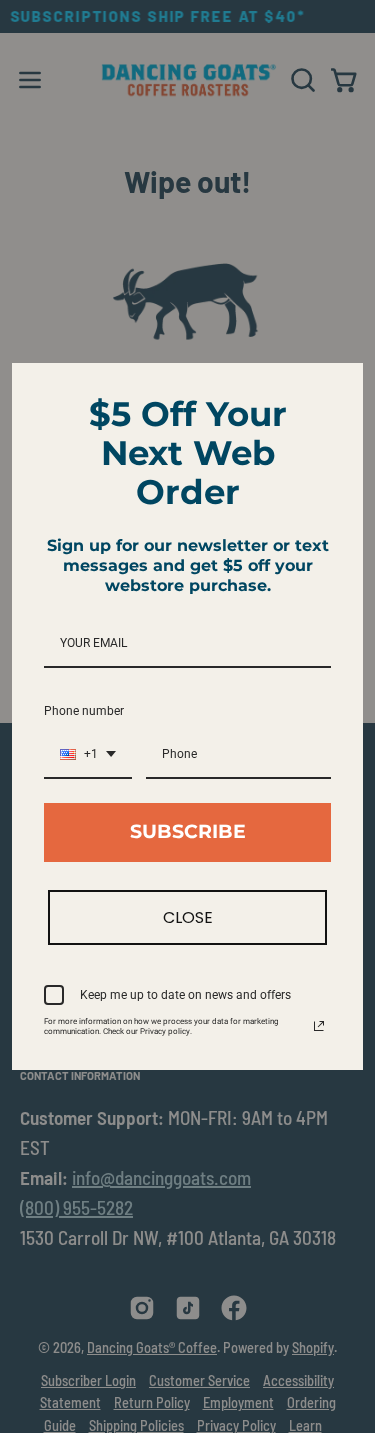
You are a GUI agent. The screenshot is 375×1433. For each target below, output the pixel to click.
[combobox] (88, 755)
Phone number (84, 711)
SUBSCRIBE (188, 831)
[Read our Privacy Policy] (319, 1026)
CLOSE (188, 917)
